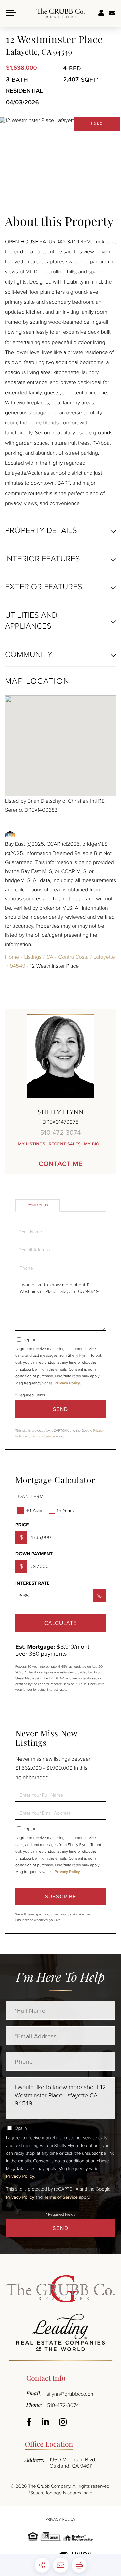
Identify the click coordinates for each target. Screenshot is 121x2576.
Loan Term (30, 1496)
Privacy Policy (67, 1383)
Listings (33, 957)
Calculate (61, 1623)
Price (22, 1525)
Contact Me (61, 1164)
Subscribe (61, 1896)
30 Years (34, 1510)
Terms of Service (43, 1436)
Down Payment (34, 1554)
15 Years (65, 1510)
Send (61, 1409)
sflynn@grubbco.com (71, 2394)
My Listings (32, 1144)
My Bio (92, 1144)
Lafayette (104, 957)
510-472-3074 (61, 1132)
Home (12, 957)
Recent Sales (65, 1144)
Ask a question (112, 13)
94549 (18, 966)
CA (50, 957)
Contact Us (38, 1205)
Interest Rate (33, 1583)
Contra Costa (73, 957)
